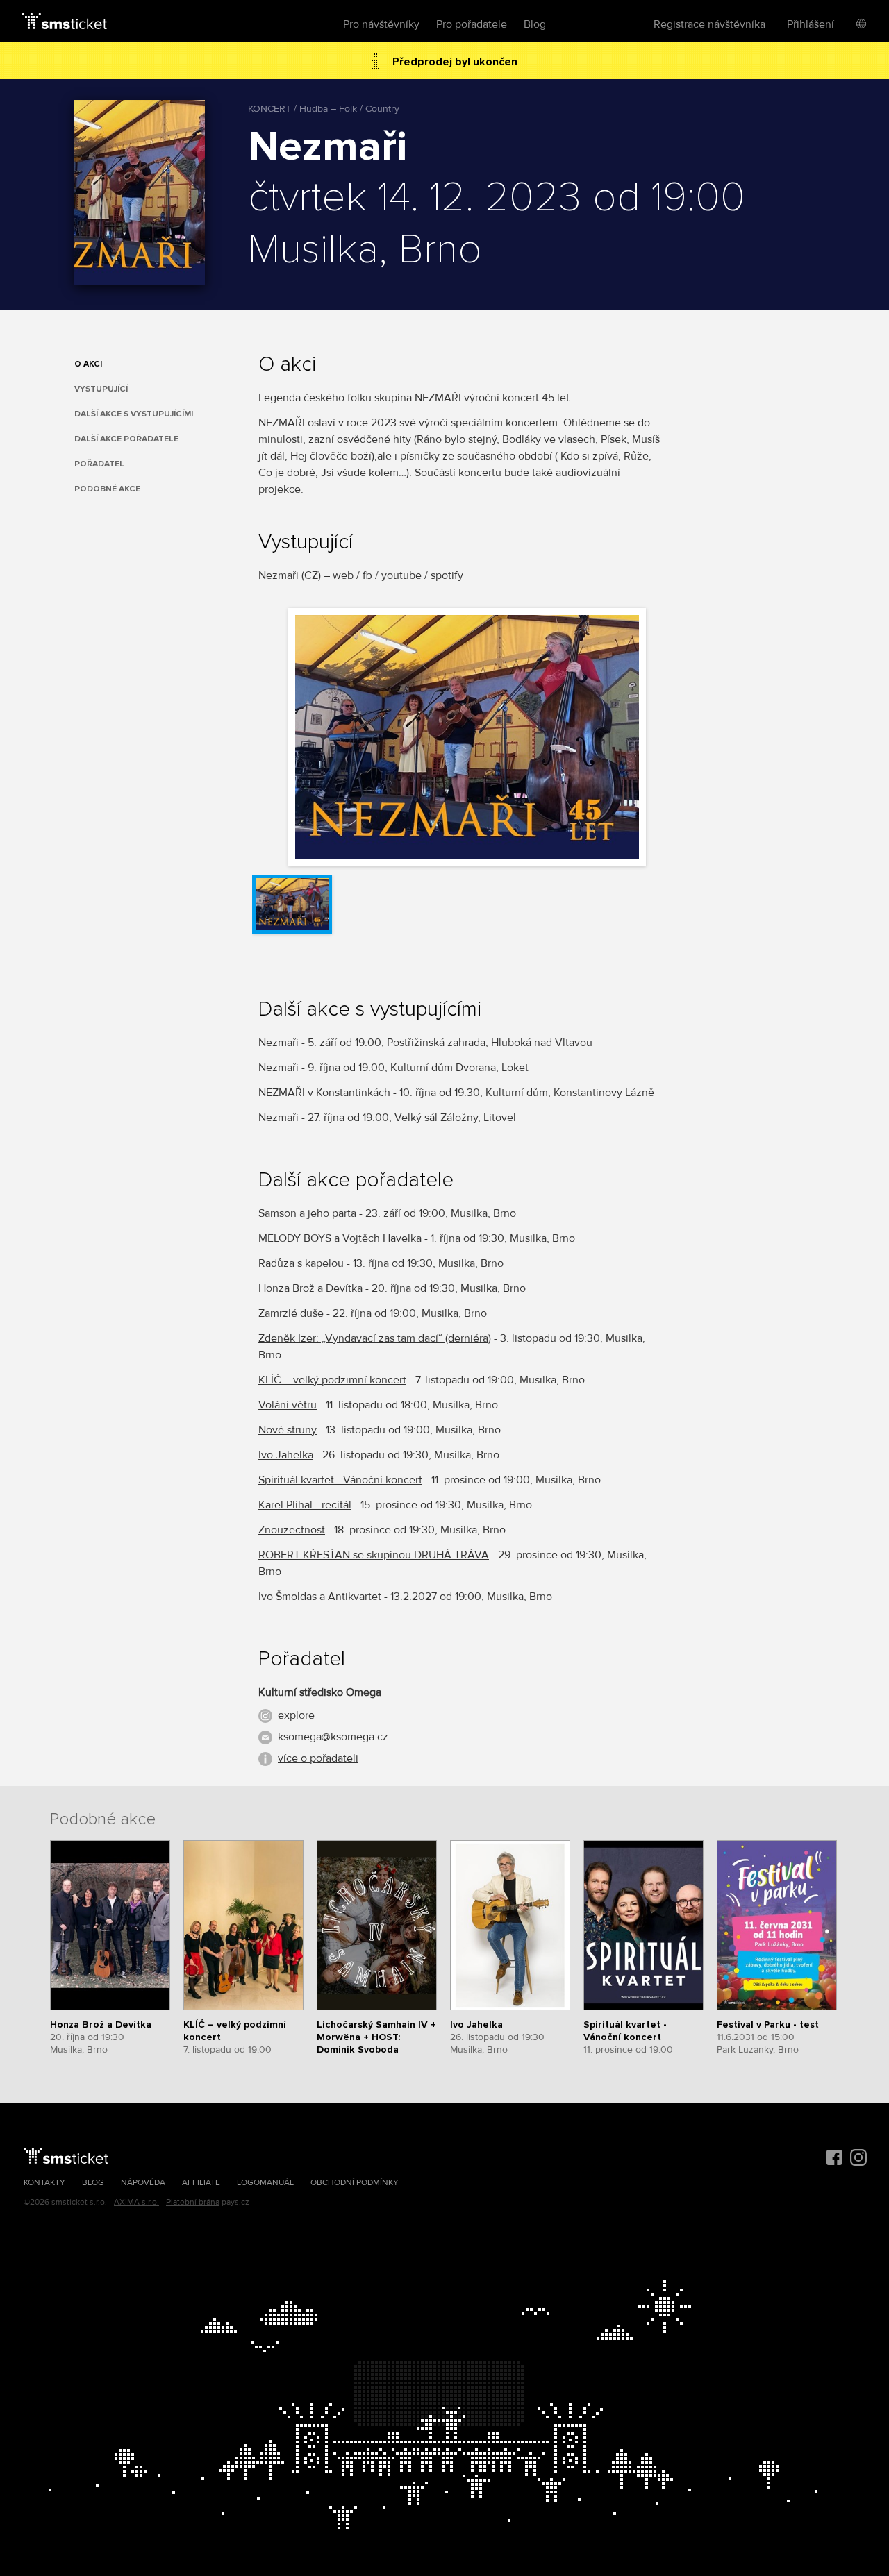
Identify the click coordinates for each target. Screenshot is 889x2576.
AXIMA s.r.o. (136, 2202)
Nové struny (288, 1430)
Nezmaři (279, 1043)
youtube (401, 575)
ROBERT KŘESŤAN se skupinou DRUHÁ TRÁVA (374, 1555)
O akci (88, 364)
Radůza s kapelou (301, 1263)
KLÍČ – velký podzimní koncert (332, 1380)
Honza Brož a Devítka (310, 1288)
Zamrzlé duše (291, 1313)
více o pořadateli (318, 1758)
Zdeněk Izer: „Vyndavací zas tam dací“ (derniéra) (375, 1338)
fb (367, 575)
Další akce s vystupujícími (134, 414)
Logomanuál (265, 2183)
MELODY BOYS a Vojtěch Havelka (340, 1238)
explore (296, 1715)
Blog (535, 24)
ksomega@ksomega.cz (333, 1737)
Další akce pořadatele (126, 439)
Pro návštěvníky (381, 24)
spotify (447, 575)
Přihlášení (811, 24)
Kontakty (44, 2183)
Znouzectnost (292, 1530)
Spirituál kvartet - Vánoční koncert (340, 1480)
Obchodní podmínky (355, 2183)
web (343, 575)
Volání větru (288, 1405)
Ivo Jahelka (286, 1455)
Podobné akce (107, 489)
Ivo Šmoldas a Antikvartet (320, 1597)
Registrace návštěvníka (709, 24)
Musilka (313, 251)
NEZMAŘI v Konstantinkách (324, 1093)
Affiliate (201, 2183)
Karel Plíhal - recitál (305, 1505)
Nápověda (143, 2183)
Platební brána (193, 2202)
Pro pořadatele (472, 24)
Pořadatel (99, 464)
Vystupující (101, 389)
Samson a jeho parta (307, 1213)
